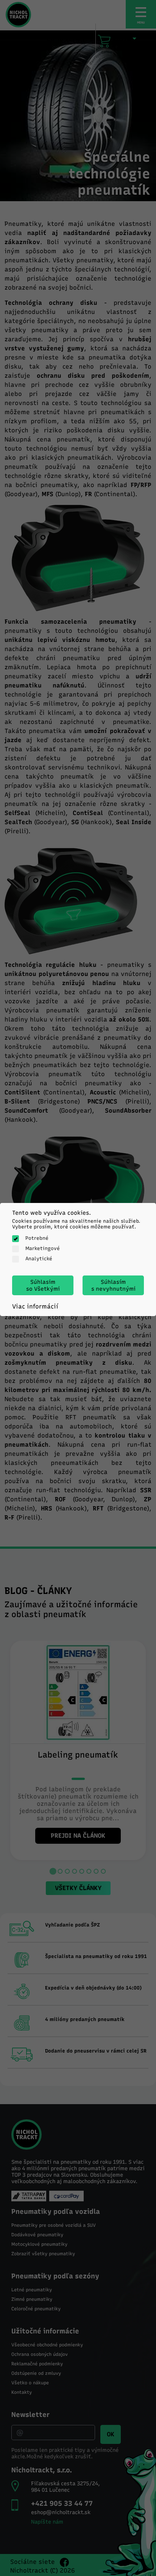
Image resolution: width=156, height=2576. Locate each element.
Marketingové (43, 1248)
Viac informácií (35, 1306)
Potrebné (37, 1238)
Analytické (39, 1259)
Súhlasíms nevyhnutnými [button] (113, 1285)
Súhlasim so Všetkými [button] (43, 1285)
